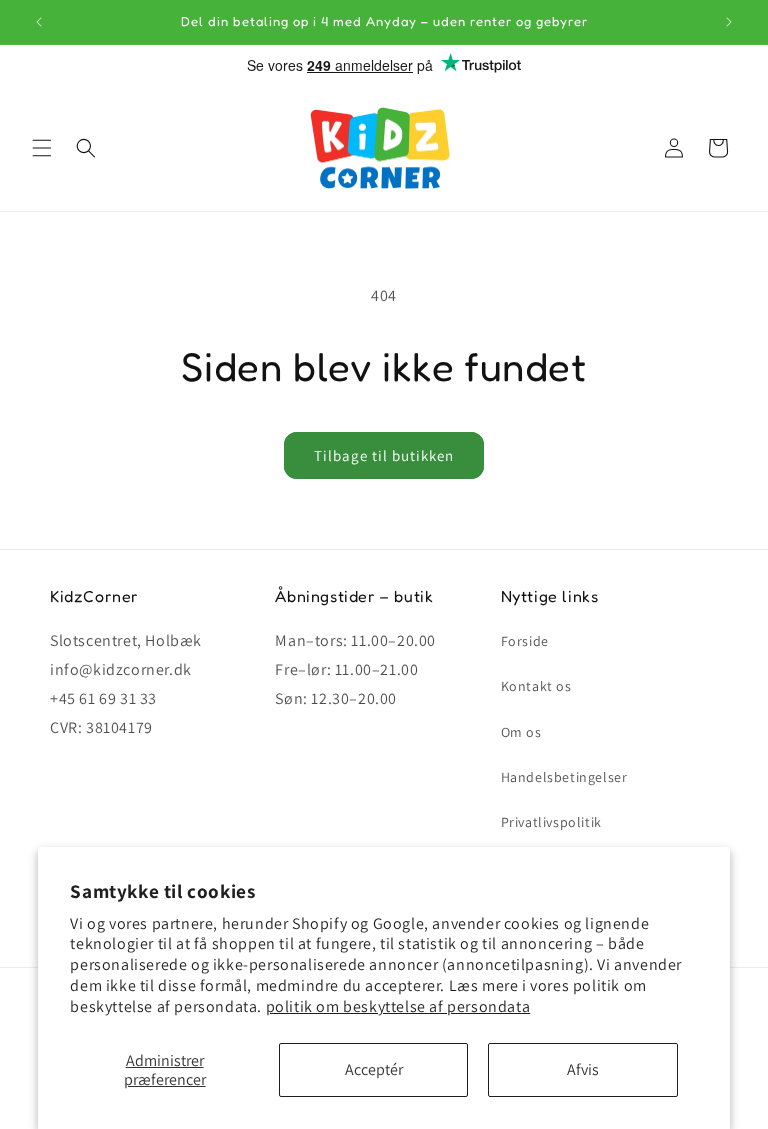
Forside (525, 641)
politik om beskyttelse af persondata (398, 1006)
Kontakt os (536, 686)
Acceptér (374, 1069)
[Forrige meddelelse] (39, 22)
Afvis (583, 1069)
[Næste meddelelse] (729, 22)
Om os (521, 732)
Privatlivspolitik (551, 822)
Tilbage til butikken (384, 455)
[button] (42, 148)
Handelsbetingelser (564, 777)
